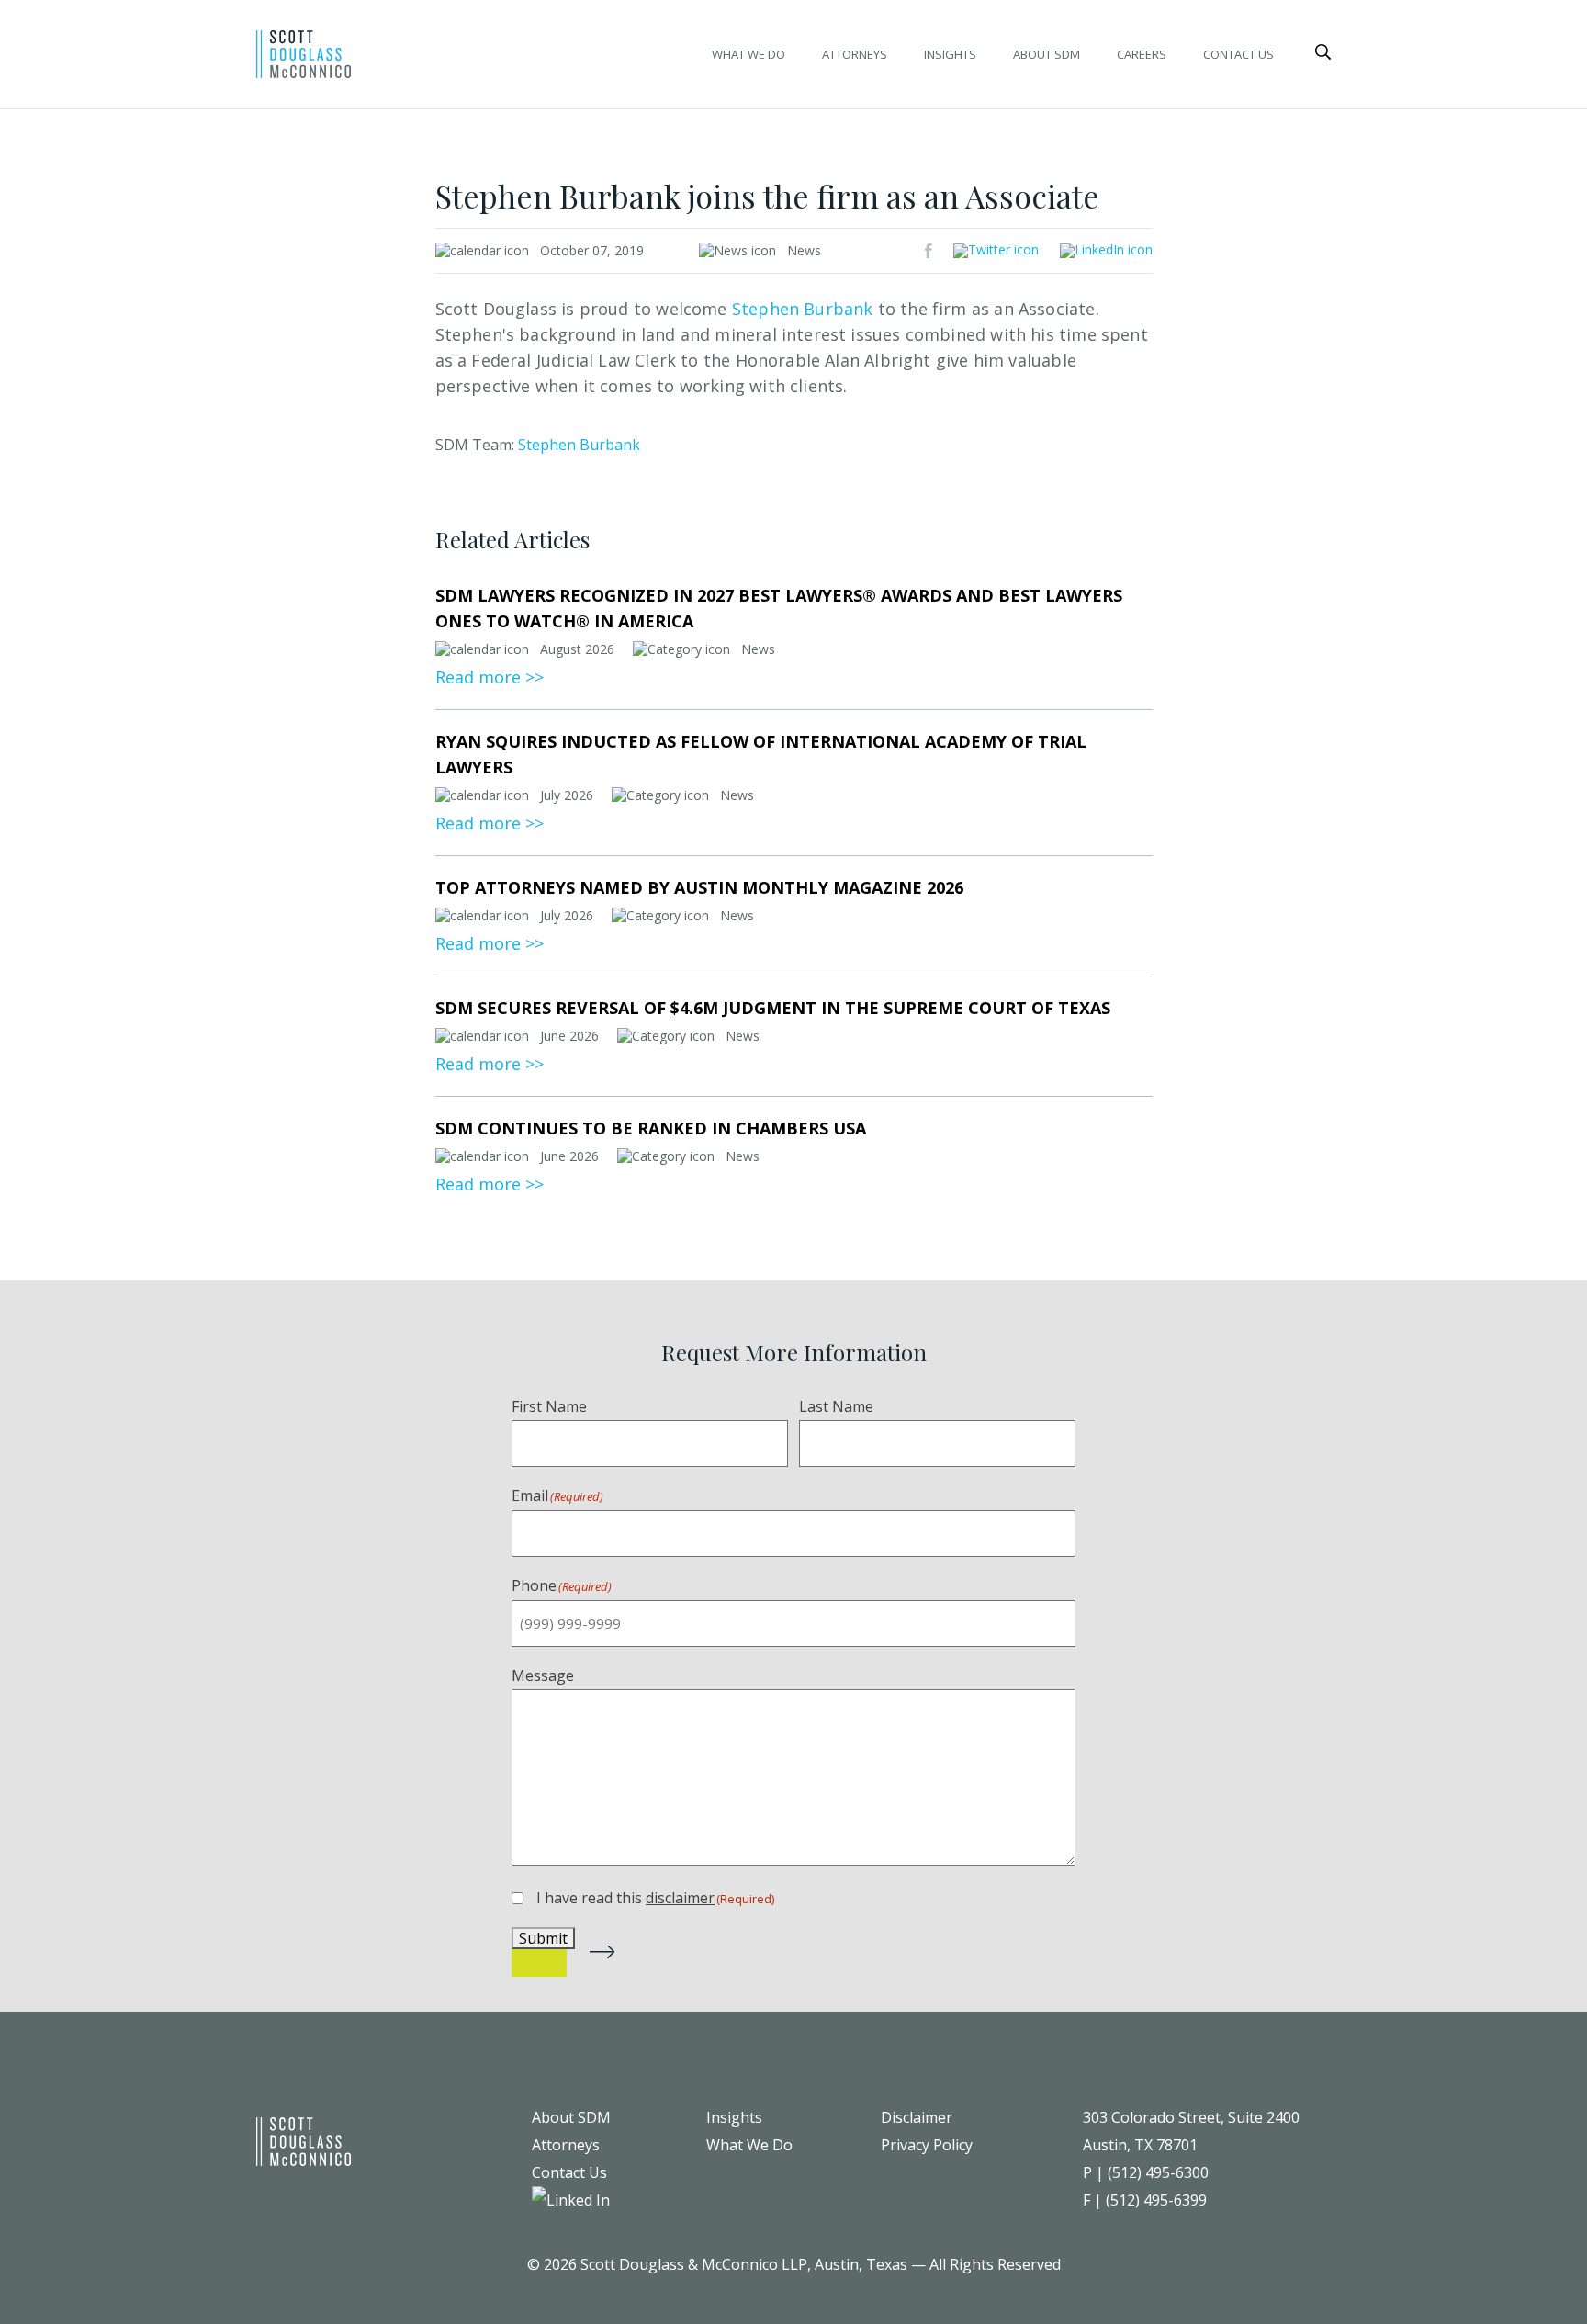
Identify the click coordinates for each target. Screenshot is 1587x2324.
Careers (1142, 54)
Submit (543, 1938)
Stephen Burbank (579, 445)
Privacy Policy (927, 2145)
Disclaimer (917, 2117)
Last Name (836, 1406)
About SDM (1047, 54)
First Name (549, 1406)
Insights (950, 54)
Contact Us (1238, 54)
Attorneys (855, 54)
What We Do (748, 54)
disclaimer (680, 1898)
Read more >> (490, 677)
